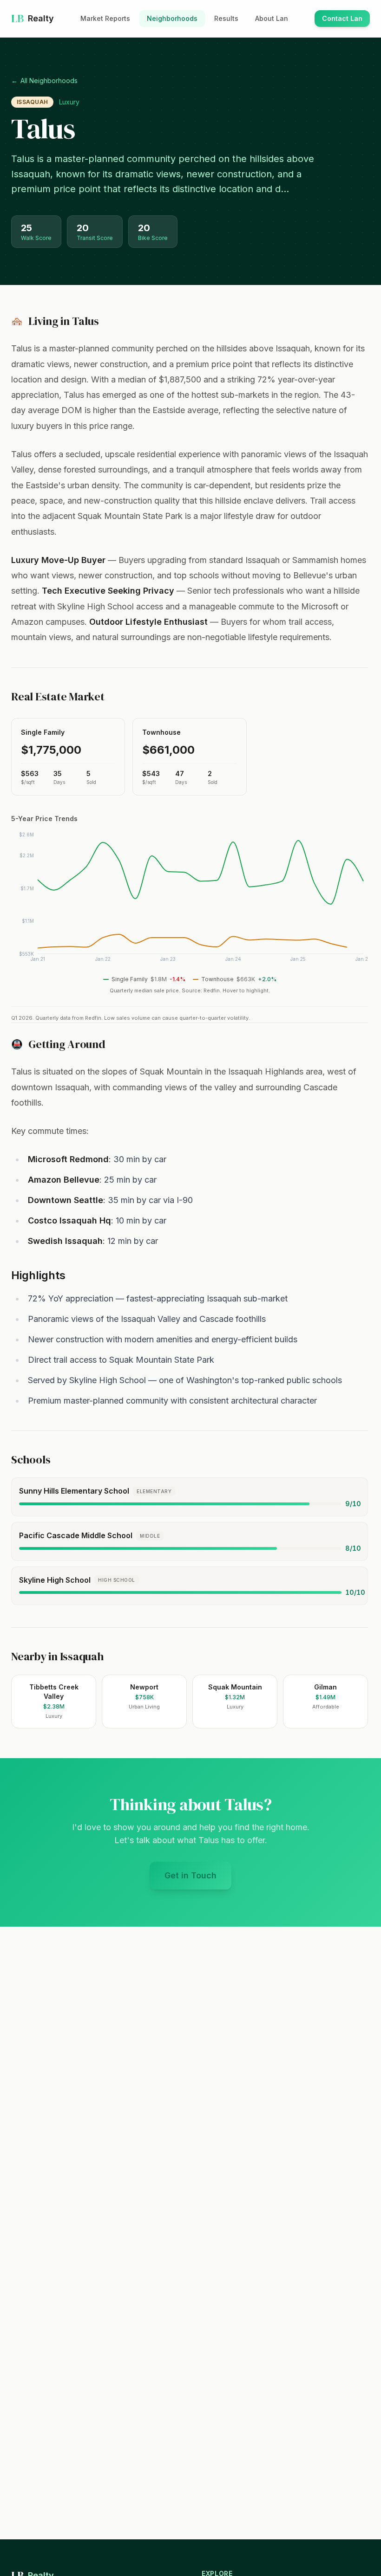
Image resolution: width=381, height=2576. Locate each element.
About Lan (272, 18)
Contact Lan (346, 21)
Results (226, 18)
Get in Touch (198, 1879)
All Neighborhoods (44, 81)
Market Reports (105, 18)
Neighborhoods (172, 18)
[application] (190, 900)
